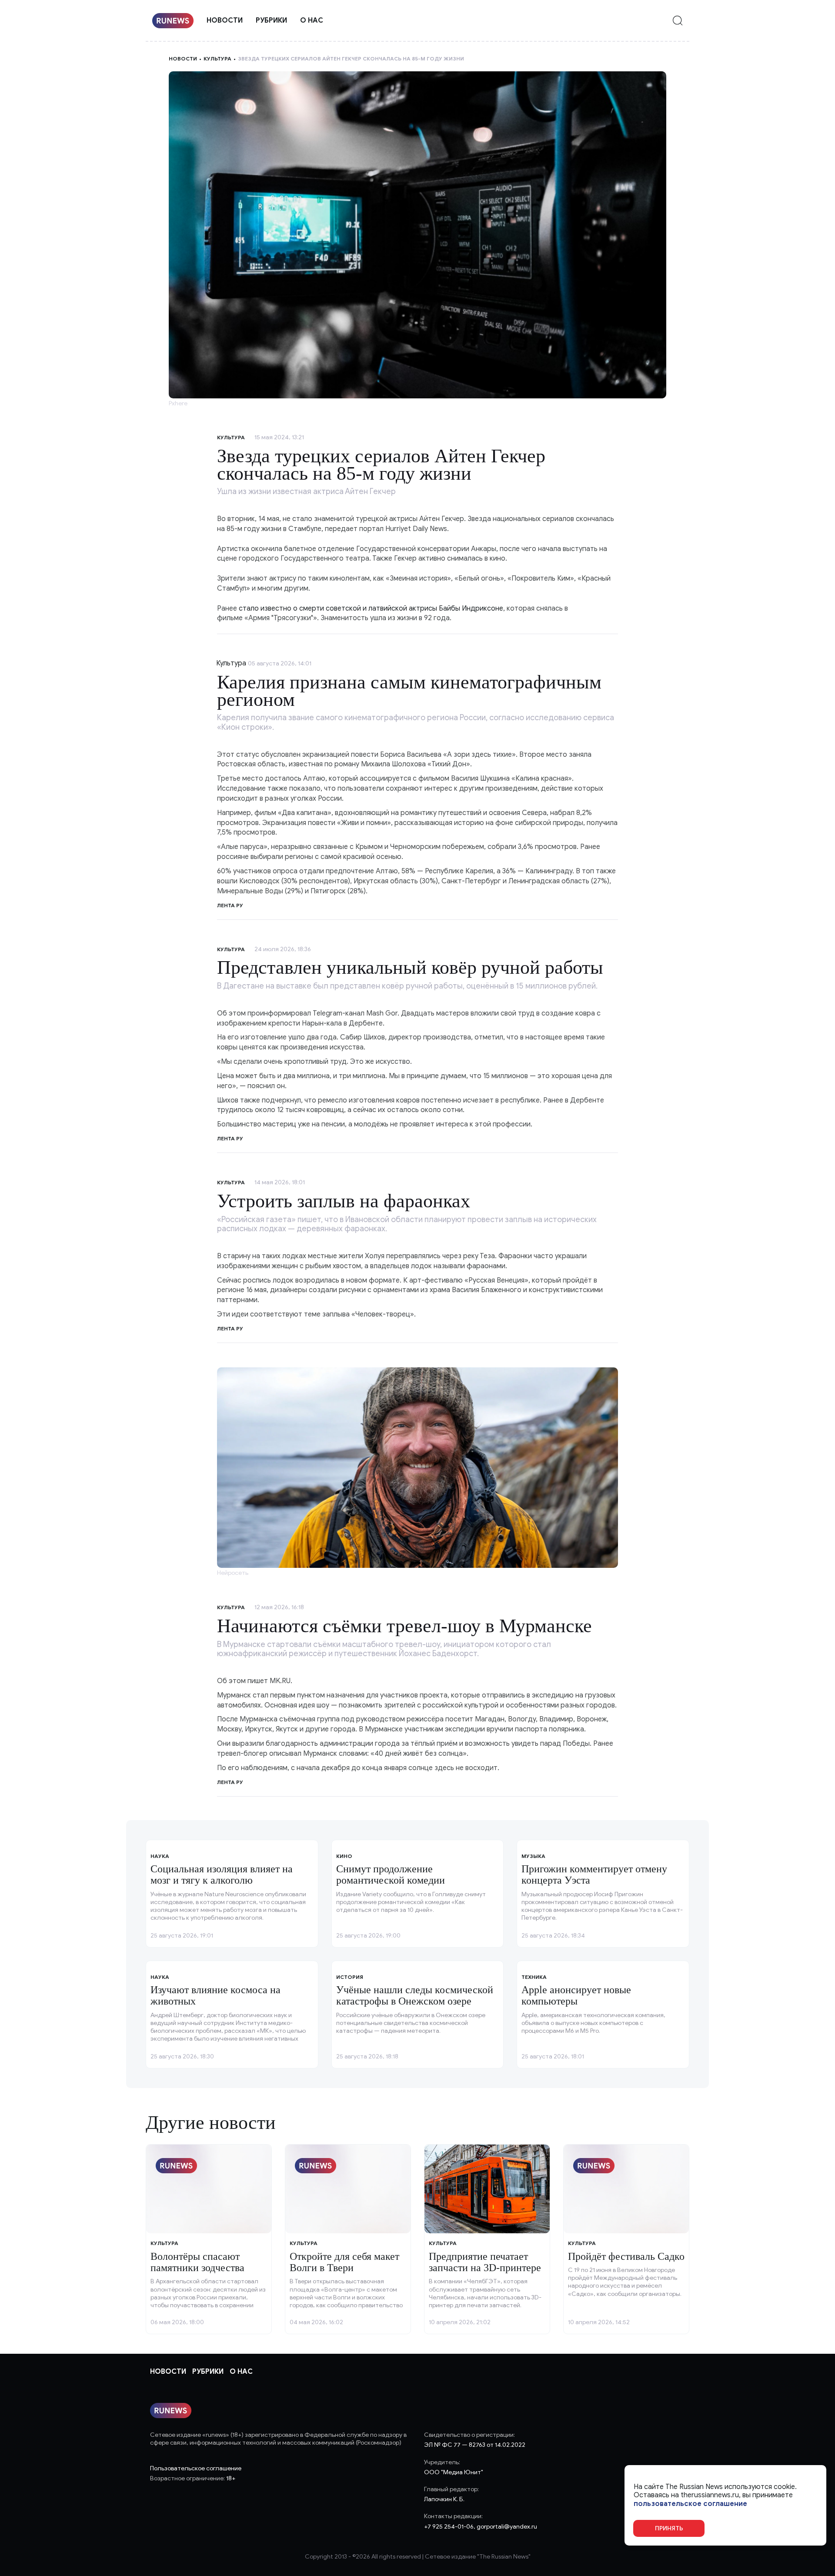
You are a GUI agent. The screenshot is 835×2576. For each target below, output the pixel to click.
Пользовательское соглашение (196, 2468)
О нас (312, 20)
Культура (217, 58)
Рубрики (271, 20)
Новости (225, 20)
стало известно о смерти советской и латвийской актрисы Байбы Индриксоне (371, 608)
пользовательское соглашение (690, 2504)
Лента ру (230, 905)
